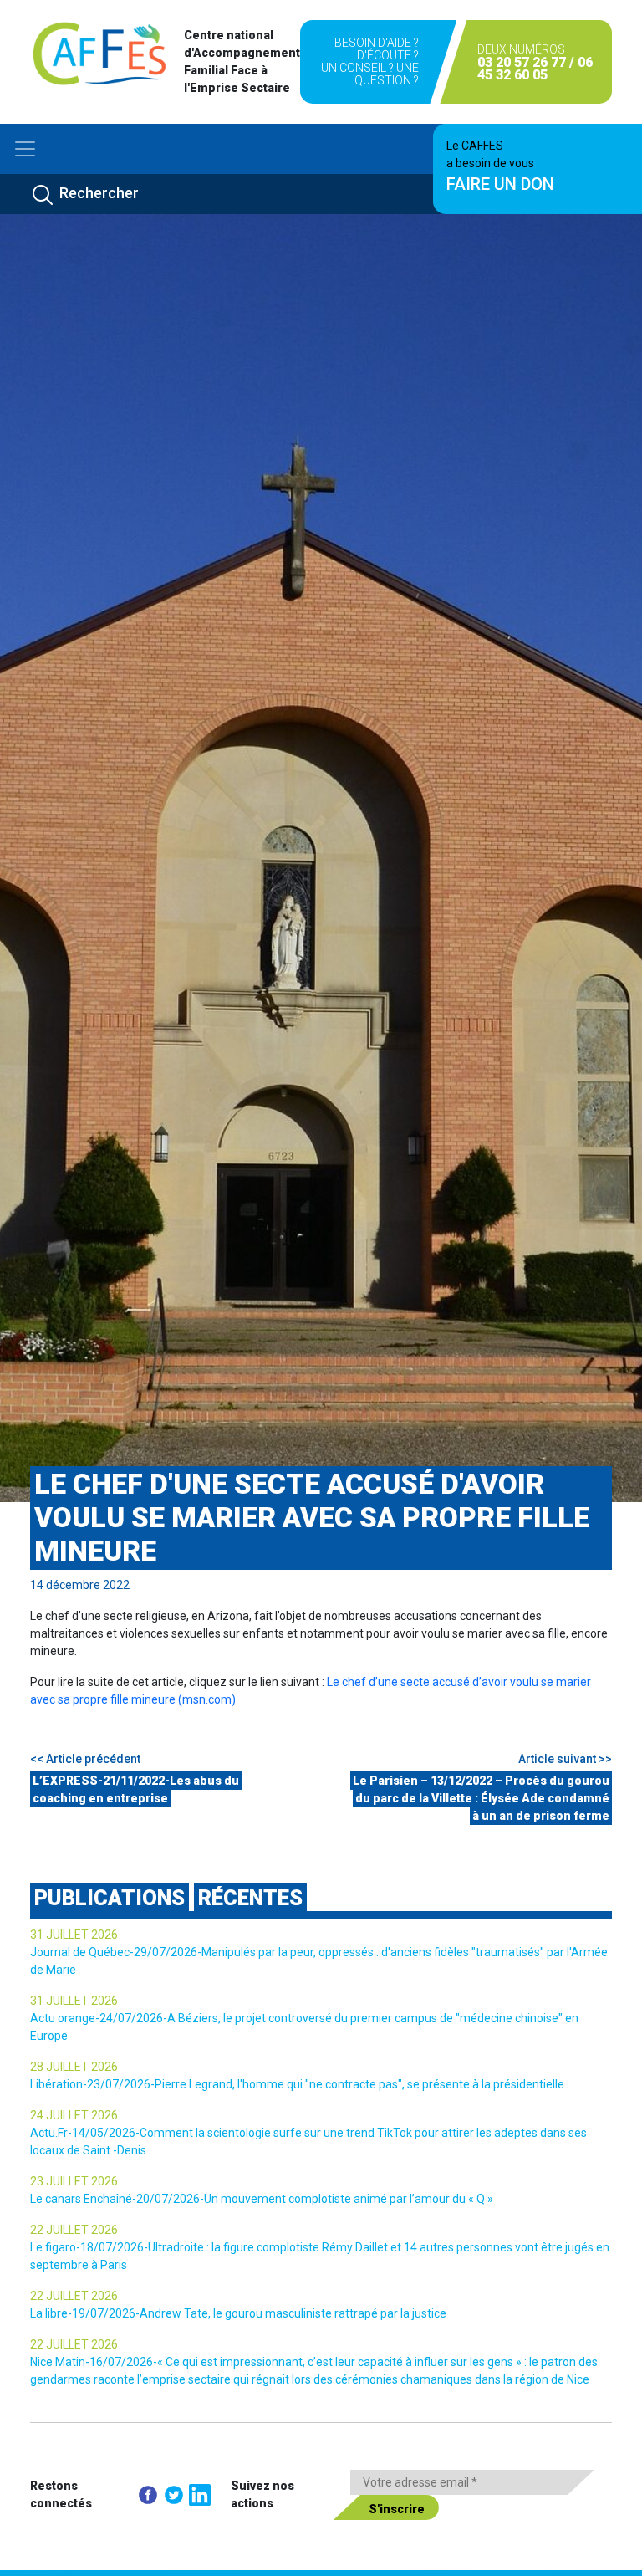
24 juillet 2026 (74, 2115)
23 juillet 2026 (74, 2181)
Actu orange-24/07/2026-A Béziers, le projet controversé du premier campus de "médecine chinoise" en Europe (304, 2027)
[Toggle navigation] (25, 149)
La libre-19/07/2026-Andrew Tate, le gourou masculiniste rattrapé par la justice (238, 2313)
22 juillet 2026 (74, 2230)
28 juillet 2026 (74, 2067)
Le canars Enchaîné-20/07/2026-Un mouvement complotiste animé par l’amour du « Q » (262, 2199)
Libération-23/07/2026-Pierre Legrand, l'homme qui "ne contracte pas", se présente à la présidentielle (297, 2084)
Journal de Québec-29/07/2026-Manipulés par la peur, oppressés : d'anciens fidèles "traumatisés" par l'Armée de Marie (319, 1961)
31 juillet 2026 (74, 1935)
